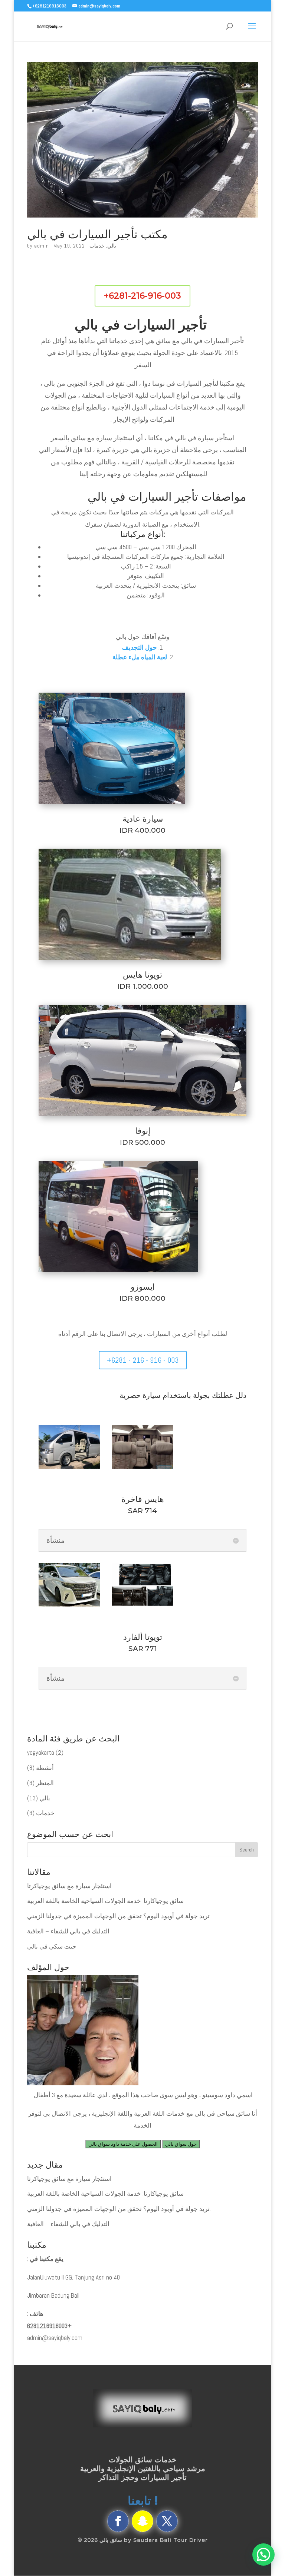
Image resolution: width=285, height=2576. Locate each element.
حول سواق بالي (181, 2144)
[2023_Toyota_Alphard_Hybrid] (69, 1607)
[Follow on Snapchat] (142, 2521)
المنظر (45, 1783)
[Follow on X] (167, 2521)
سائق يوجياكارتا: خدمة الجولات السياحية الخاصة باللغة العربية (105, 1901)
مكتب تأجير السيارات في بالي (97, 234)
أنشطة (45, 1768)
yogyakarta (41, 1753)
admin (42, 246)
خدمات (97, 246)
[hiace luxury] (69, 1469)
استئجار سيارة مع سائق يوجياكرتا (69, 1886)
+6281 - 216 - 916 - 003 (143, 1360)
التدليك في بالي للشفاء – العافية (68, 1931)
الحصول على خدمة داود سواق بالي (123, 2144)
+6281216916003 (49, 2326)
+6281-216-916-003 (142, 296)
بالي (112, 246)
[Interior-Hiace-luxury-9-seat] (142, 1469)
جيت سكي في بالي (52, 1946)
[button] (263, 2555)
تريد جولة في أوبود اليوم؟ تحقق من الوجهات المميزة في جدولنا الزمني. (119, 1916)
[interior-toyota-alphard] (142, 1607)
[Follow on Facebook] (118, 2521)
